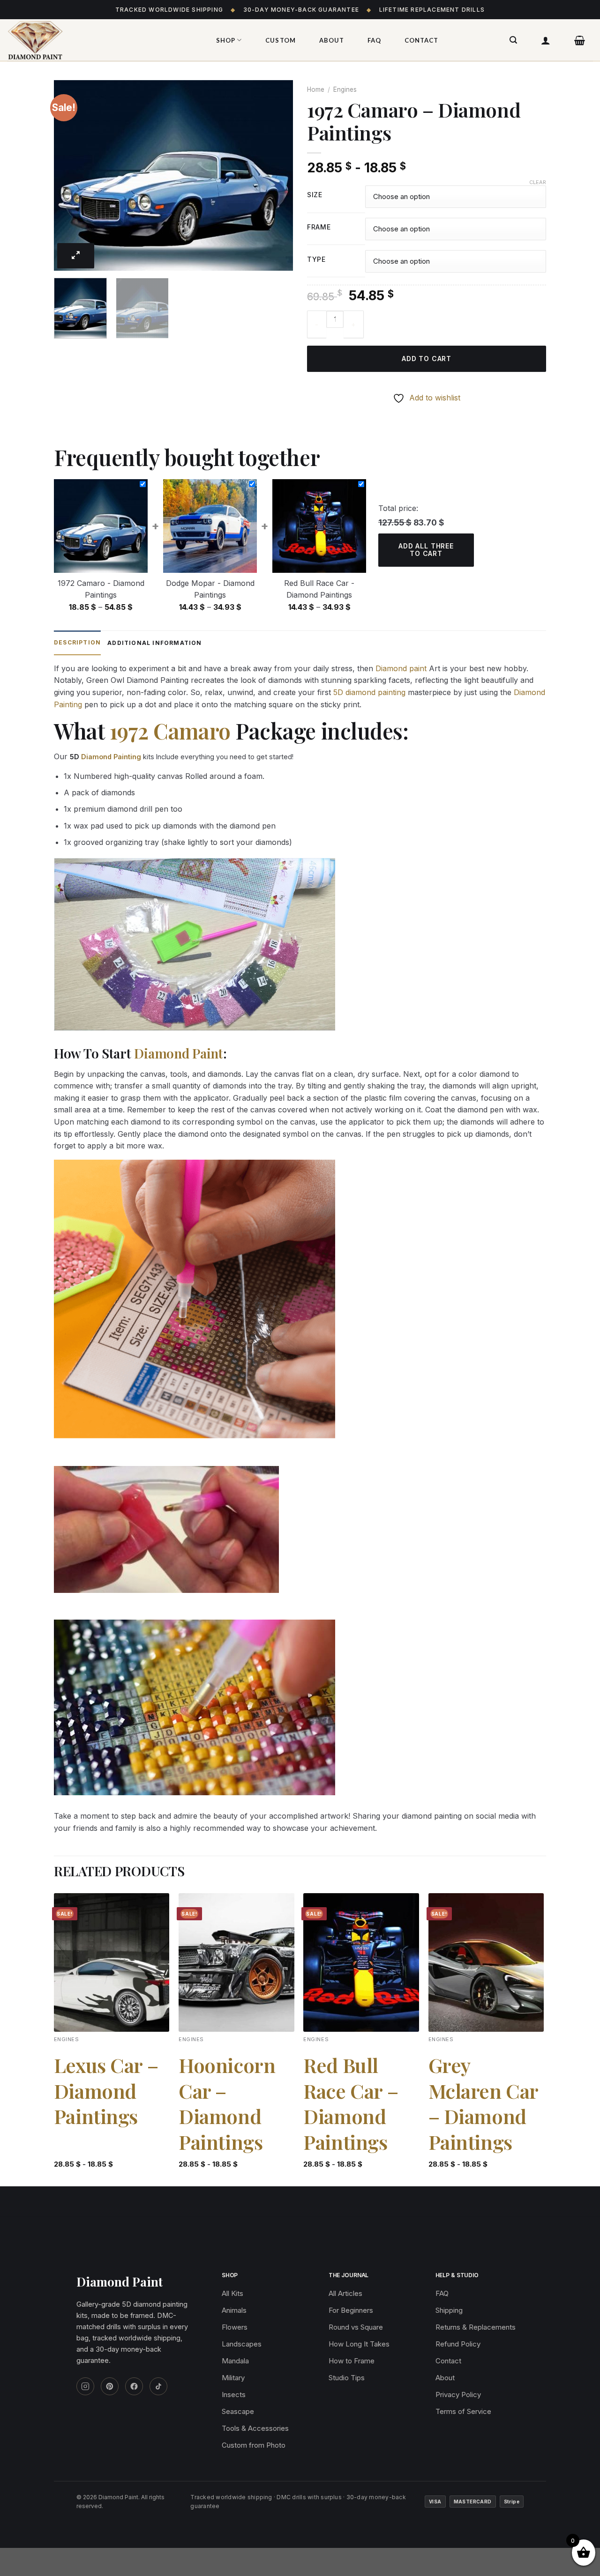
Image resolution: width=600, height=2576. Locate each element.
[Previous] (70, 175)
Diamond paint (401, 668)
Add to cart (427, 359)
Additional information (154, 643)
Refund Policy (458, 2344)
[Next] (277, 175)
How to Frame (352, 2361)
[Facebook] (134, 2386)
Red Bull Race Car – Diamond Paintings (351, 2103)
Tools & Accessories (255, 2428)
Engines (345, 89)
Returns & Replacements (476, 2327)
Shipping (449, 2310)
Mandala (235, 2361)
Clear (538, 182)
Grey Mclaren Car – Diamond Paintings (483, 2103)
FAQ (374, 40)
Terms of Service (463, 2411)
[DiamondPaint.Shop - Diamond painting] (101, 40)
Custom (280, 40)
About (332, 40)
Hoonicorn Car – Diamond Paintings (227, 2103)
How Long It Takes (359, 2344)
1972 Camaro (170, 731)
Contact (421, 40)
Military (233, 2378)
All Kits (232, 2293)
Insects (234, 2395)
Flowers (235, 2327)
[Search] (514, 40)
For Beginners (351, 2310)
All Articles (345, 2293)
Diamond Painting (111, 757)
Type (316, 260)
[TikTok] (158, 2386)
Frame (319, 227)
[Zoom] (76, 256)
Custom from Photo (254, 2445)
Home (316, 89)
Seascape (238, 2411)
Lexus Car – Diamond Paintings (106, 2091)
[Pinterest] (110, 2386)
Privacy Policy (458, 2395)
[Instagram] (85, 2386)
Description (77, 642)
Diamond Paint (178, 1053)
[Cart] (580, 40)
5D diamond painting (369, 692)
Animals (234, 2310)
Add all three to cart (426, 550)
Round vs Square (356, 2327)
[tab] (77, 643)
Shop (226, 40)
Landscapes (242, 2344)
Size (315, 195)
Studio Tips (347, 2378)
